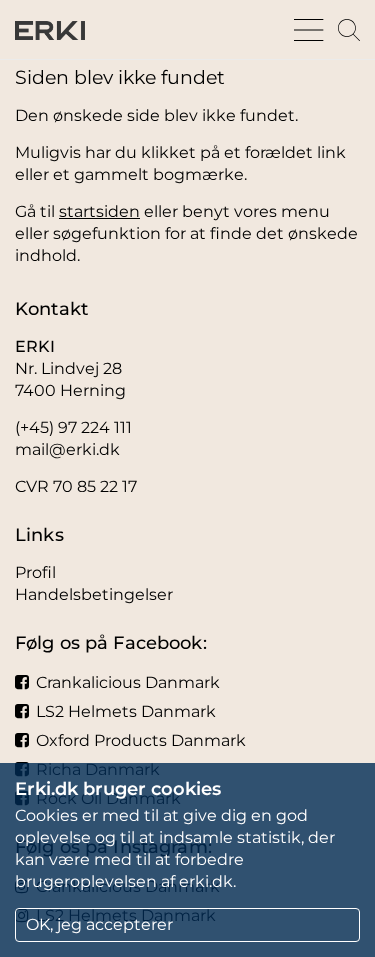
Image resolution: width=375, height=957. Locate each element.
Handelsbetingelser (94, 594)
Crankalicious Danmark (128, 682)
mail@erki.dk (67, 449)
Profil (35, 572)
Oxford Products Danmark (141, 740)
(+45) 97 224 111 (73, 427)
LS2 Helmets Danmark (126, 711)
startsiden (99, 211)
